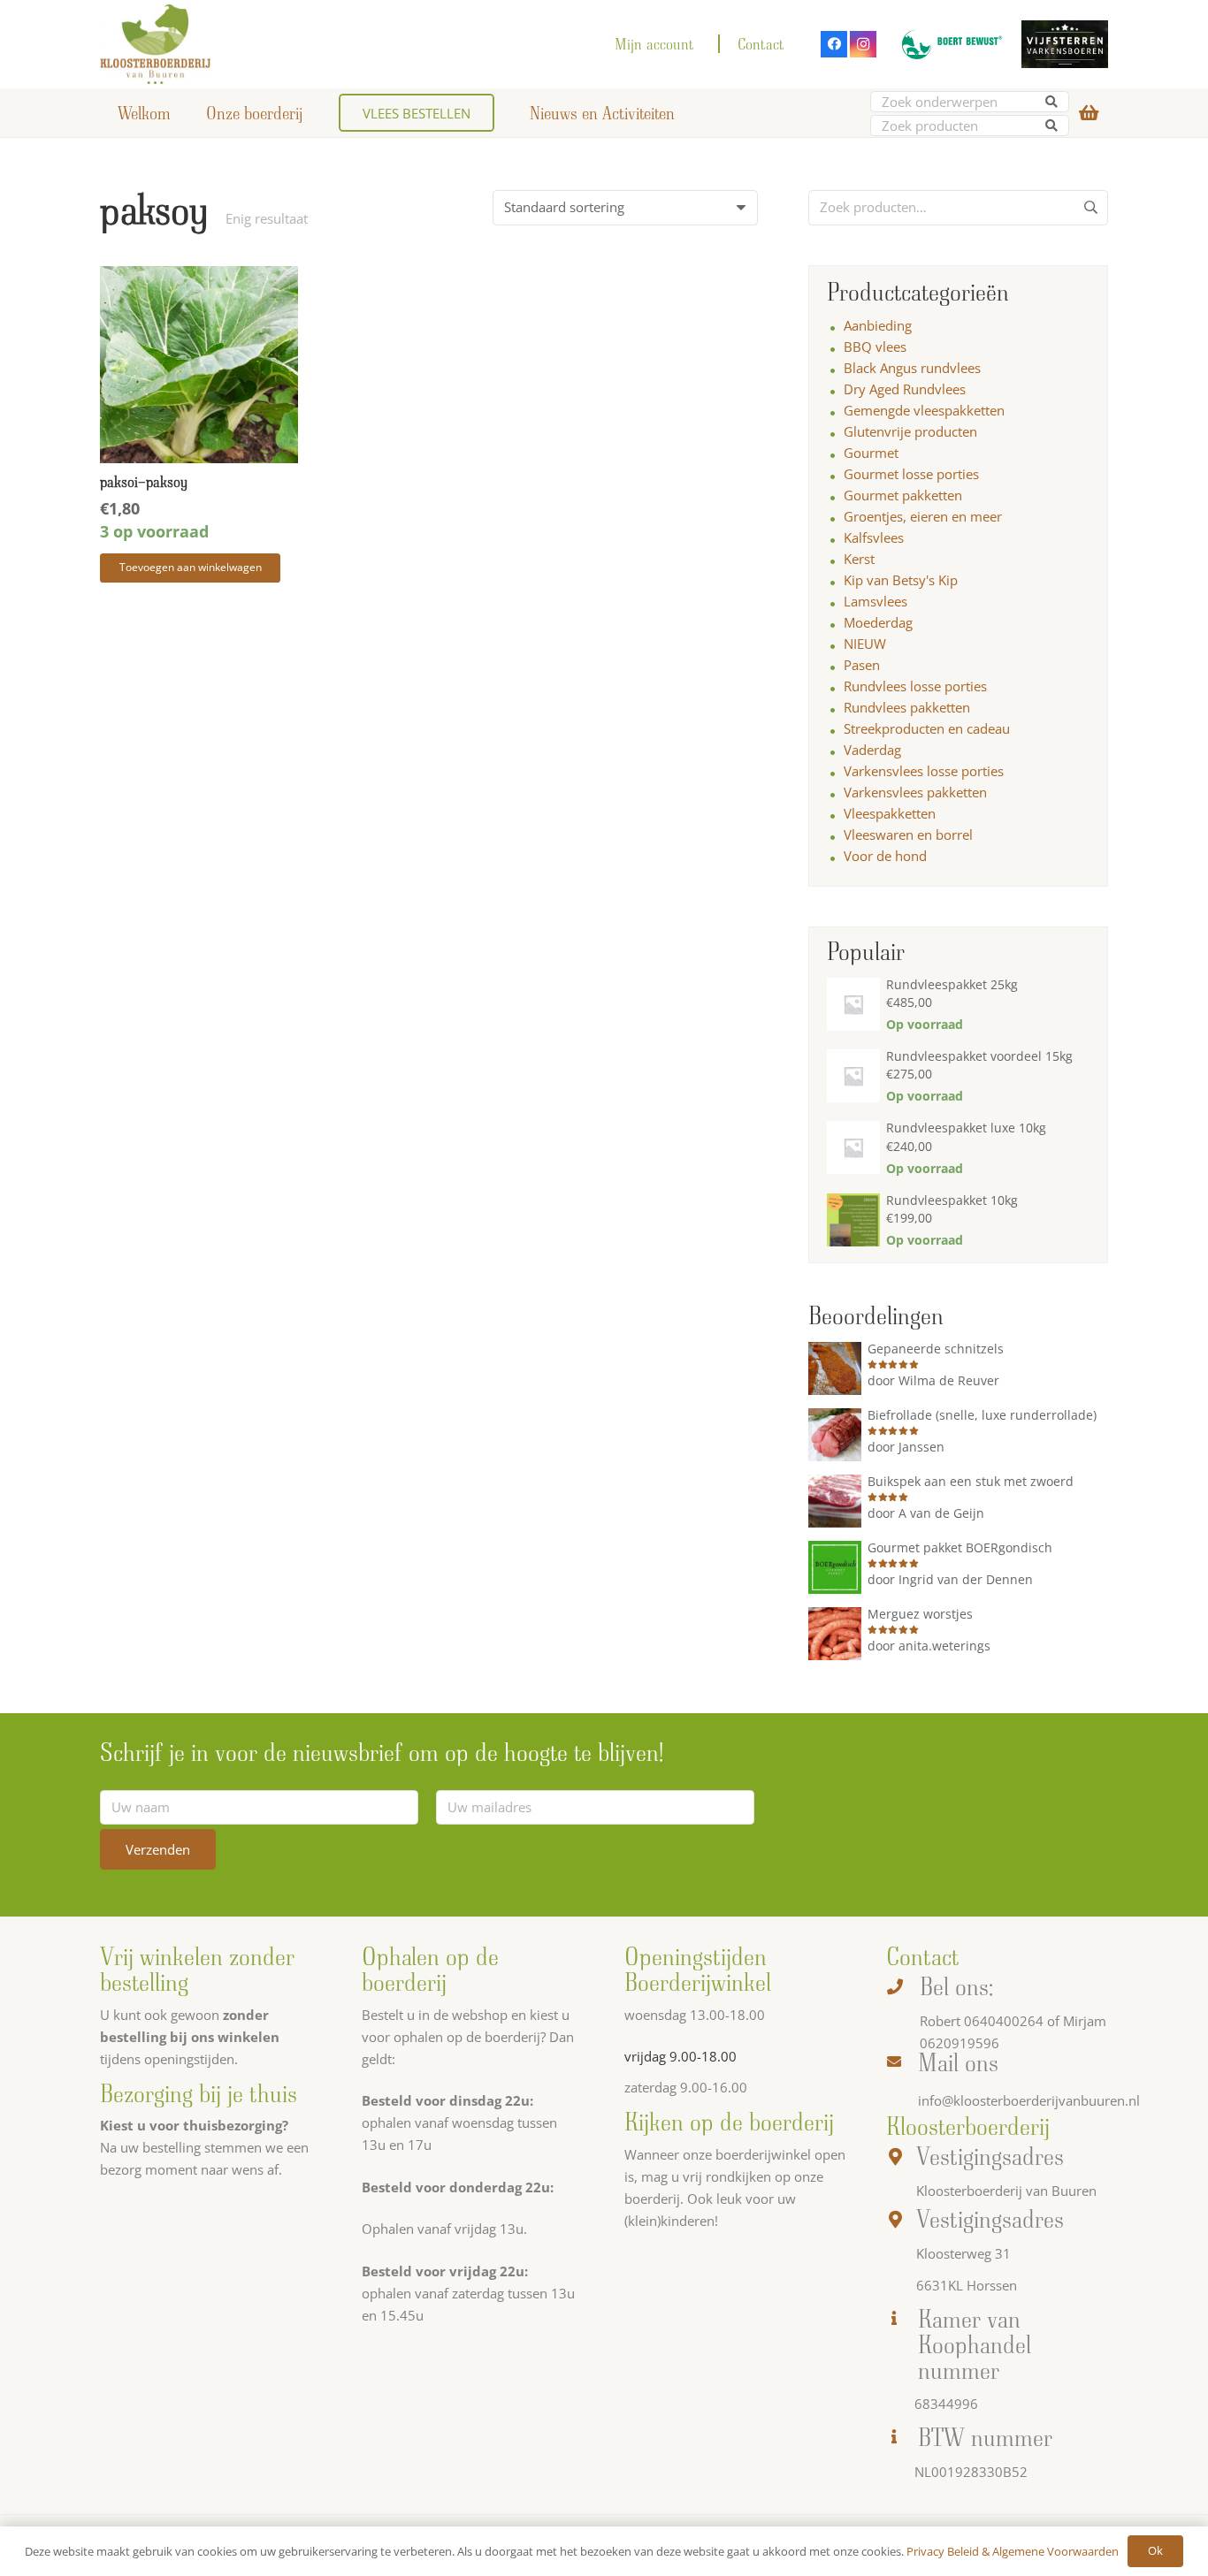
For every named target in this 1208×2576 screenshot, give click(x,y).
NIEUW (865, 644)
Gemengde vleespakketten (924, 410)
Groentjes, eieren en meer (923, 516)
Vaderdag (872, 750)
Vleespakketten (890, 813)
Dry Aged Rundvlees (905, 389)
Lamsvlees (875, 601)
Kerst (859, 559)
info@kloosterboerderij (988, 2100)
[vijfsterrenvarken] (1065, 45)
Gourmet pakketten (903, 495)
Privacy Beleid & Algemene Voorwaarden (1013, 2551)
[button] (190, 568)
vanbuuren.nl (1099, 2100)
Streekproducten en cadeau (927, 728)
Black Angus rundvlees (912, 368)
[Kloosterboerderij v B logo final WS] (156, 44)
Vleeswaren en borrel (908, 835)
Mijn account (654, 44)
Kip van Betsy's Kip (901, 580)
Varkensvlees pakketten (915, 792)
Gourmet (871, 453)
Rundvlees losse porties (915, 686)
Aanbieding (878, 325)
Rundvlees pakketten (907, 707)
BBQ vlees (875, 347)
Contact (761, 44)
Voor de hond (885, 856)
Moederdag (878, 622)
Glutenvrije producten (910, 431)
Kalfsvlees (874, 537)
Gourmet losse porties (911, 474)
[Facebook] (834, 44)
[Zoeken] (1052, 102)
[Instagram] (863, 44)
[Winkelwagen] (1089, 113)
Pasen (862, 665)
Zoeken (1090, 214)
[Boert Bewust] (949, 44)
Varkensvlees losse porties (924, 771)
